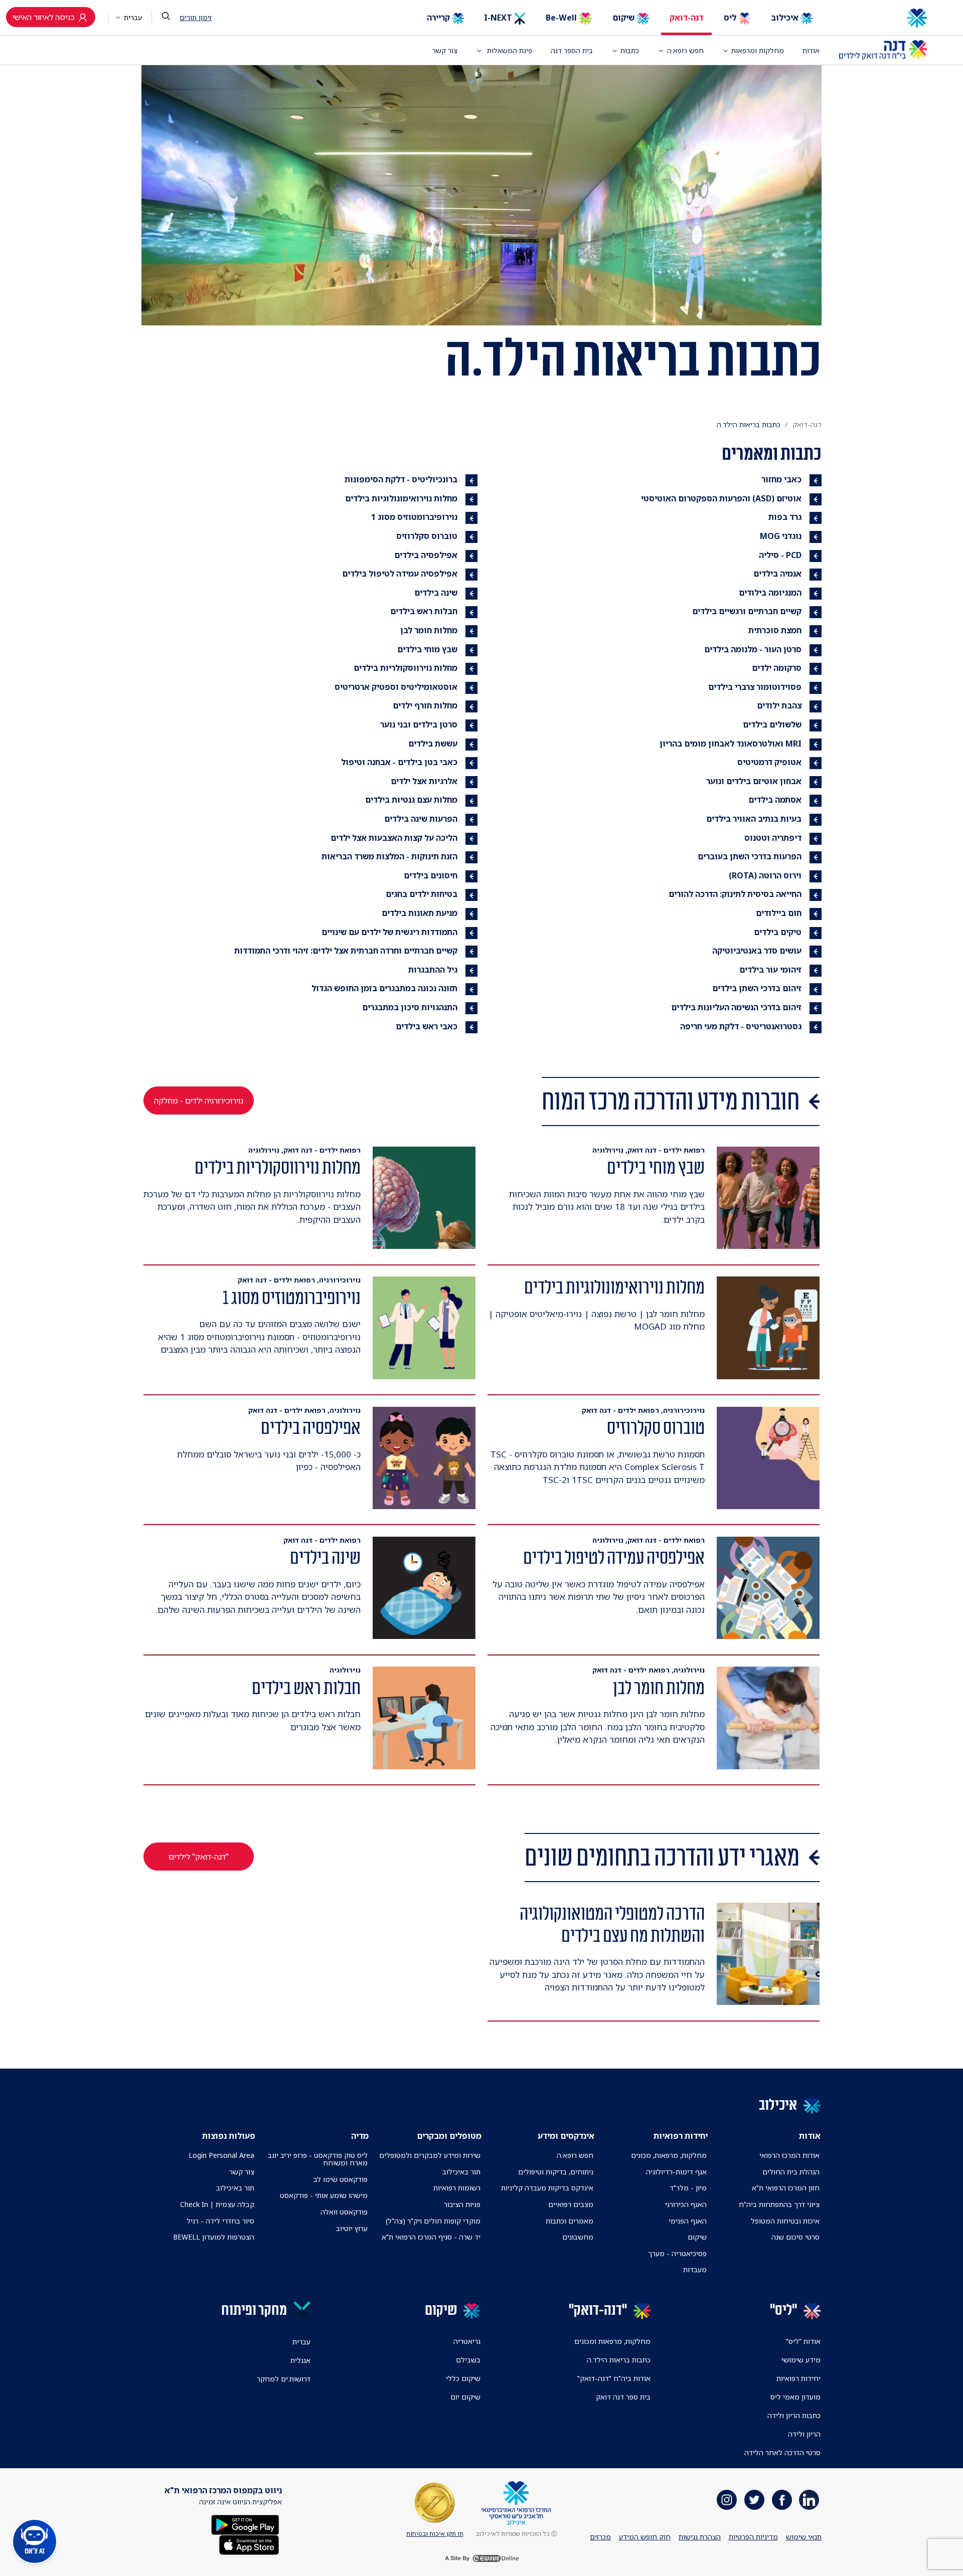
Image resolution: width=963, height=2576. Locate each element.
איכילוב (786, 18)
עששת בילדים (433, 744)
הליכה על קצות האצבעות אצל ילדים (394, 838)
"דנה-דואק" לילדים (199, 1857)
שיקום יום (465, 2397)
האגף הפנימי (688, 2221)
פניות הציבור (462, 2204)
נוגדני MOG (781, 536)
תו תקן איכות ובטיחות (435, 2534)
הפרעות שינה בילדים (421, 819)
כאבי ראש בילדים (427, 1026)
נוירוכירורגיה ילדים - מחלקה (199, 1100)
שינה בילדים (436, 593)
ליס (731, 18)
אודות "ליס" (803, 2341)
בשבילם (468, 2360)
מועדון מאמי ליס (795, 2397)
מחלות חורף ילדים (425, 705)
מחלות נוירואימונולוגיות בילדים (401, 498)
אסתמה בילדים (775, 800)
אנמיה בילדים (777, 574)
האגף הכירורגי (686, 2204)
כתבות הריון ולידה (794, 2415)
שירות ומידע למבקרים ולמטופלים (430, 2155)
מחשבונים (578, 2237)
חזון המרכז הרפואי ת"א (786, 2188)
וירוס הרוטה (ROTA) (765, 875)
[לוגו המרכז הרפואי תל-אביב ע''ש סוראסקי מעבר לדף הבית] (883, 18)
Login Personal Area (221, 2155)
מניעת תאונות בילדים (420, 913)
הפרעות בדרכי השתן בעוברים (750, 856)
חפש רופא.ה (575, 2155)
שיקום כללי (463, 2378)
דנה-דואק (686, 18)
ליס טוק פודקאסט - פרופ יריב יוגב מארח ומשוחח (317, 2159)
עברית (132, 17)
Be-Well (562, 18)
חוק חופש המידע (645, 2537)
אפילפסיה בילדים (426, 555)
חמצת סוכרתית (775, 630)
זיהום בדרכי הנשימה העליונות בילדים (736, 1007)
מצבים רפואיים (571, 2204)
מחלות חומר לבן (429, 630)
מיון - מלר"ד (688, 2188)
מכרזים (600, 2537)
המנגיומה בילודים (770, 593)
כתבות (630, 50)
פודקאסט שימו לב (341, 2179)
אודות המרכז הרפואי (789, 2155)
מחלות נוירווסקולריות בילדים (406, 668)
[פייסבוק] (782, 2500)
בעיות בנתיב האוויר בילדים (754, 819)
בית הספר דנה (572, 50)
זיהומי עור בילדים (770, 970)
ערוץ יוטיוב (352, 2228)
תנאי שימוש (804, 2537)
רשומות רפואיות (457, 2188)
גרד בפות (785, 517)
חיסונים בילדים (431, 875)
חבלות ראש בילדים (424, 611)
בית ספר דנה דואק (623, 2397)
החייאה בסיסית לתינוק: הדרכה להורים (735, 894)
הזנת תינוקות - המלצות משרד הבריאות (389, 856)
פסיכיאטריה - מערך (677, 2253)
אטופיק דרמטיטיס (769, 762)
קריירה (439, 18)
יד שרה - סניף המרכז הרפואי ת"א (431, 2237)
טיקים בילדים (778, 932)
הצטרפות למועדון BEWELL (214, 2237)
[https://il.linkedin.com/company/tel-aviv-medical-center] (809, 2500)
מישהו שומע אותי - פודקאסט (324, 2195)
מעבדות (695, 2269)
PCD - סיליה (780, 555)
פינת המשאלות (509, 50)
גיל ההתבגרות (433, 970)
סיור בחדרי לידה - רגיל (220, 2221)
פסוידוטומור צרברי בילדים (755, 687)
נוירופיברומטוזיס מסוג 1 (414, 517)
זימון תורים (196, 17)
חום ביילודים (779, 913)
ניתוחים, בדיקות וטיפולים (556, 2172)
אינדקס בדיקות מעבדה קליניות (547, 2188)
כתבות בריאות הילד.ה (619, 2360)
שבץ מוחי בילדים (427, 649)
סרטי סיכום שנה (795, 2237)
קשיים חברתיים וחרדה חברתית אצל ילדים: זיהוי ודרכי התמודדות (346, 951)
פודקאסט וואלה (344, 2212)
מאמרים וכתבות (570, 2221)
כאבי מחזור (781, 479)
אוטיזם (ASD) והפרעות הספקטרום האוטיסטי (721, 498)
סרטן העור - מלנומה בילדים (753, 649)
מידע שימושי (801, 2360)
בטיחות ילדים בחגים (422, 894)
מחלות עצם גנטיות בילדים (411, 800)
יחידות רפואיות (798, 2378)
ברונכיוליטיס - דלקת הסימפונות (401, 479)
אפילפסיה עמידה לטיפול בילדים (400, 574)
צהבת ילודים (779, 705)
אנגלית (300, 2360)
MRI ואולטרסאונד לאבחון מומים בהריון (731, 744)
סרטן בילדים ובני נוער (419, 724)
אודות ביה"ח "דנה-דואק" (614, 2378)
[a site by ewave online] (481, 2558)
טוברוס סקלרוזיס (427, 536)
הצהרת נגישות (700, 2537)
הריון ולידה (804, 2434)
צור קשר (445, 50)
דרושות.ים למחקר (284, 2379)
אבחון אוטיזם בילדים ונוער (754, 781)
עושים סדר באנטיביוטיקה (757, 951)
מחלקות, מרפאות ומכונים (612, 2341)
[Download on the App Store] (249, 2544)
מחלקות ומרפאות (758, 50)
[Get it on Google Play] (245, 2524)
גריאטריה (467, 2341)
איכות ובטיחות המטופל (785, 2221)
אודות (811, 50)
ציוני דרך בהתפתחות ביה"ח (779, 2204)
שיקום (624, 18)
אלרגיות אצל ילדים (424, 781)
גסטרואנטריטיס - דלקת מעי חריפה (741, 1026)
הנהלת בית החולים (791, 2172)
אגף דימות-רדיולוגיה (676, 2172)
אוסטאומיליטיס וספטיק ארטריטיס (396, 687)
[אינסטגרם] (727, 2500)
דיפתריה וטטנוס (773, 838)
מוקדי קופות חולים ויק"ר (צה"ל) (433, 2221)
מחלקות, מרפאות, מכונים (669, 2155)
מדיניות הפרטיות (753, 2537)
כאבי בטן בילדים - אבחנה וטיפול (399, 762)
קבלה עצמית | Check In (217, 2204)
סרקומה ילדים (777, 668)
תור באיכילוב (461, 2172)
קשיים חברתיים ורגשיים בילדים (747, 611)
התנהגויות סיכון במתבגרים (410, 1007)
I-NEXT (499, 18)
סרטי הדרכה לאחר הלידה (782, 2452)
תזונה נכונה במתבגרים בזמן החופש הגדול (384, 988)
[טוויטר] (754, 2500)
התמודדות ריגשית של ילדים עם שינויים (389, 932)
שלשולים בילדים (772, 724)
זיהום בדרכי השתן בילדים (757, 988)
